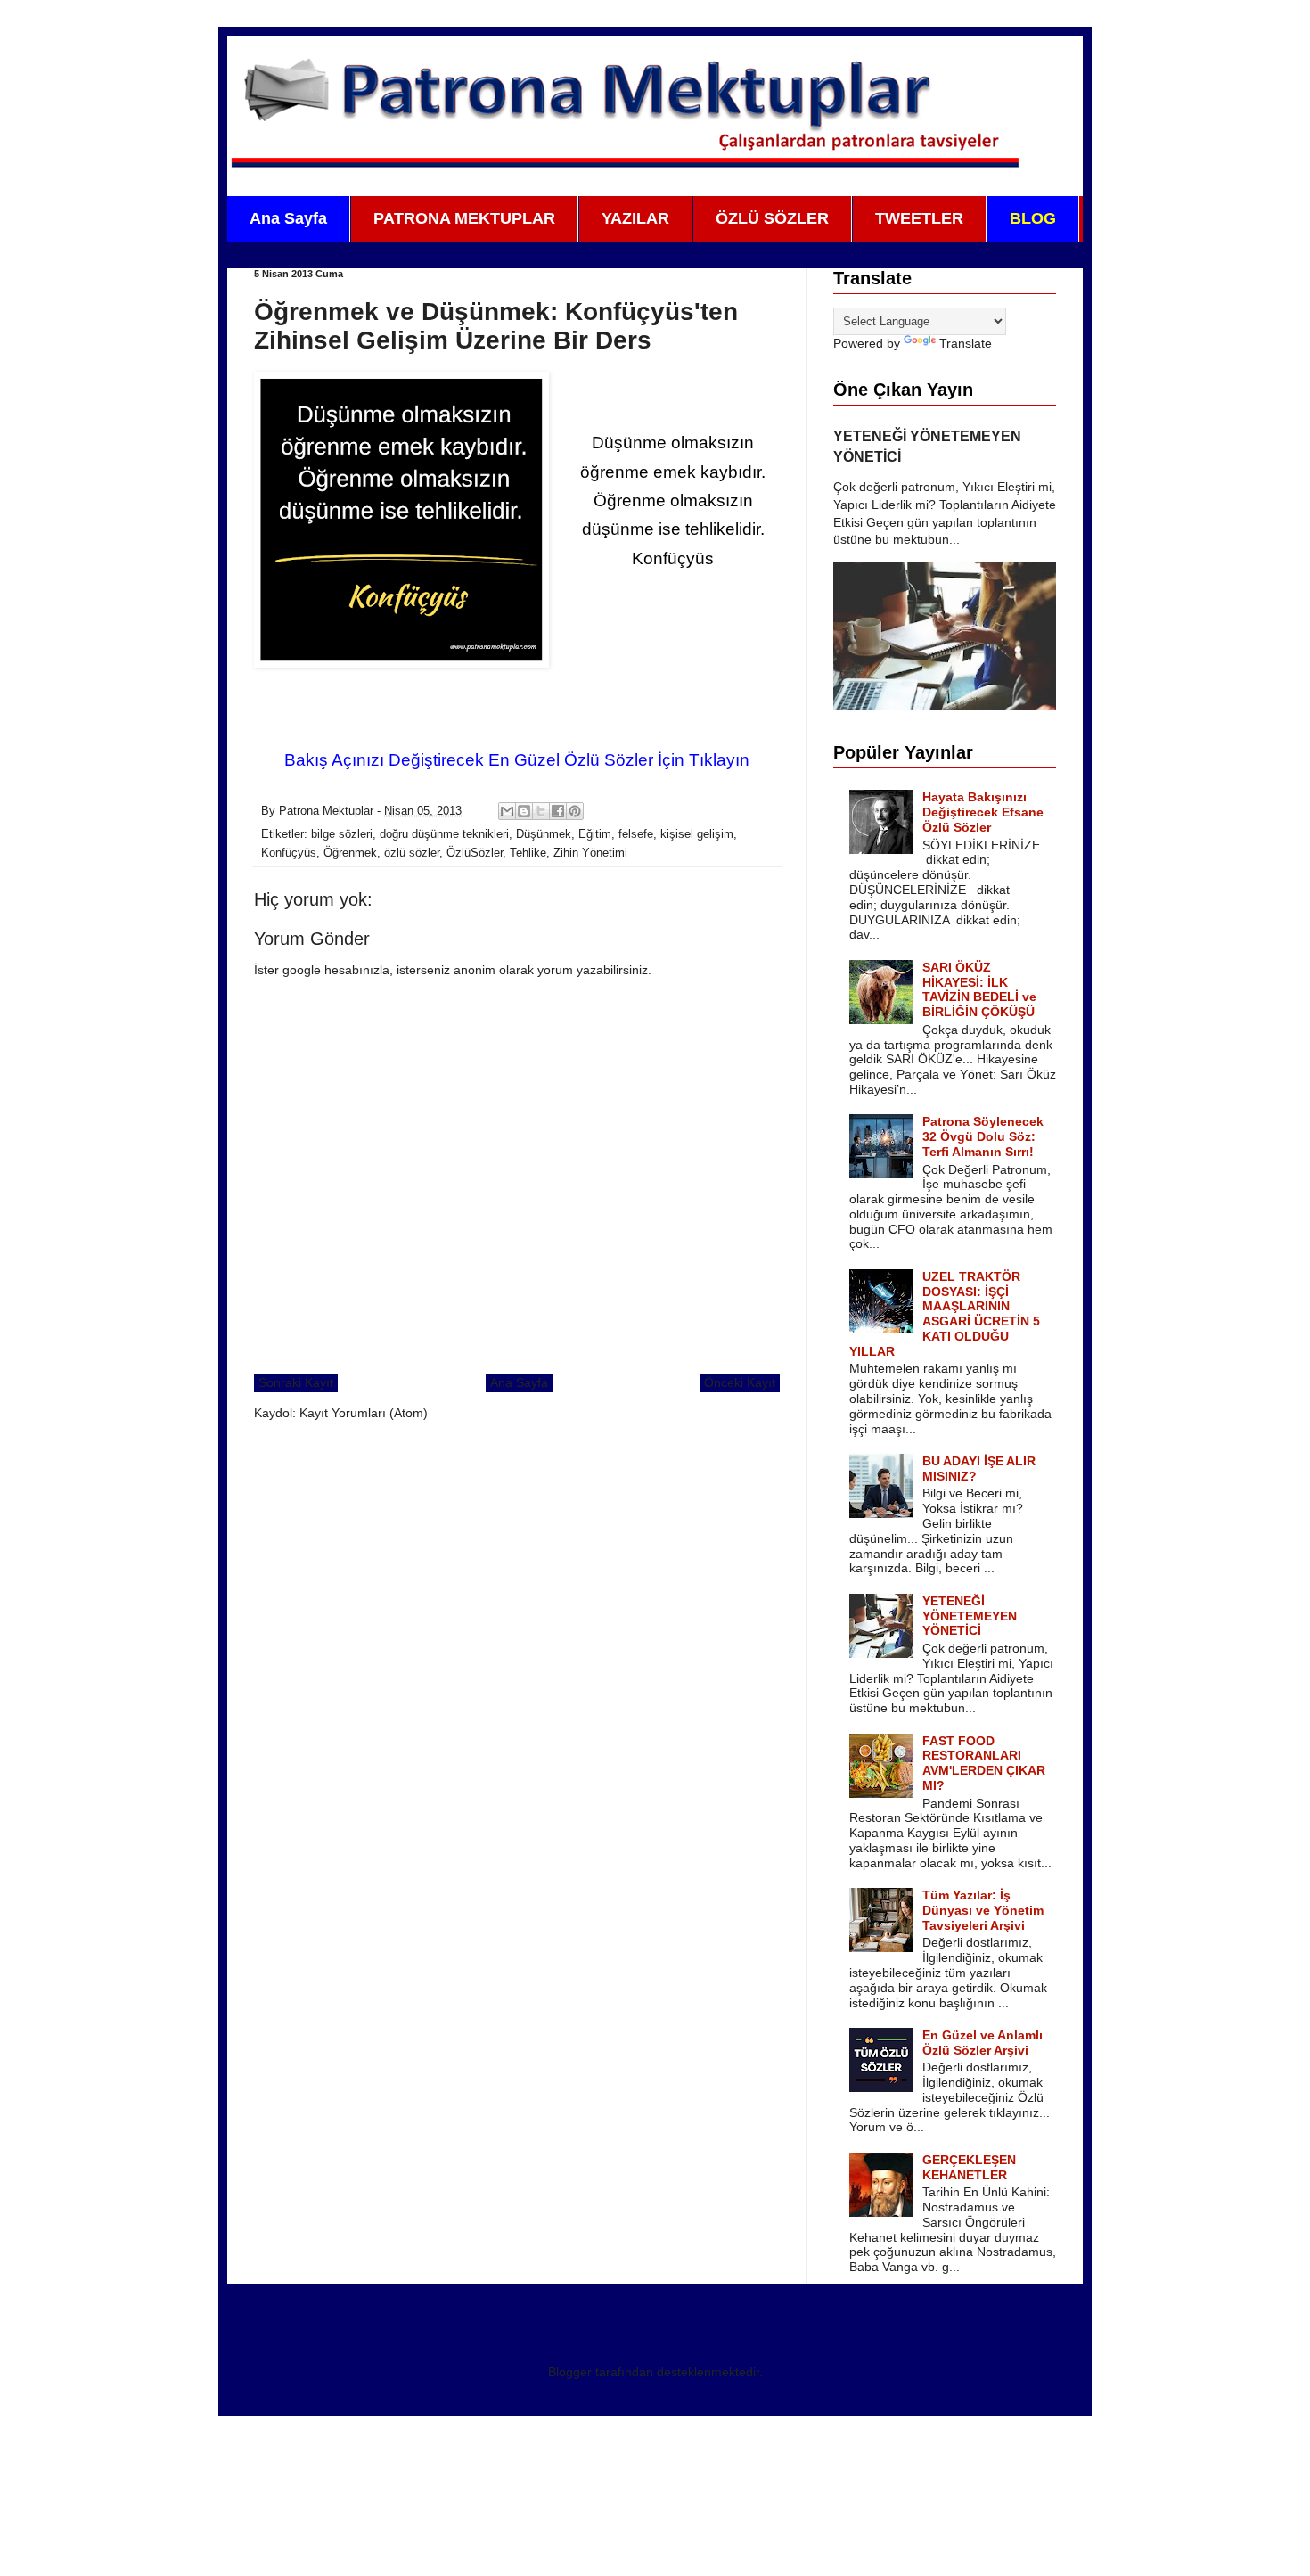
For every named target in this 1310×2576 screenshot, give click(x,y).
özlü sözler (412, 853)
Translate (966, 343)
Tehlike (528, 853)
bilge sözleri (342, 834)
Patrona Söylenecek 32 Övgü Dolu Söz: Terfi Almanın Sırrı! (983, 1136)
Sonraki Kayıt (296, 1382)
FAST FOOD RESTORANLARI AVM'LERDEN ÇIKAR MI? (984, 1763)
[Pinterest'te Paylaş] (575, 811)
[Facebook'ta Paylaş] (558, 811)
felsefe (636, 834)
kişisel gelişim (697, 834)
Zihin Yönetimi (590, 853)
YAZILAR (635, 218)
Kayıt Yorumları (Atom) (364, 1413)
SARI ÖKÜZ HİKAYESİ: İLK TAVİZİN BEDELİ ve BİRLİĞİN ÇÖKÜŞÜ (979, 989)
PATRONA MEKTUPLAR (464, 218)
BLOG (1033, 218)
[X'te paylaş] (541, 811)
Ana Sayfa (288, 218)
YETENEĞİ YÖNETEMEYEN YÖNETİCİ (970, 1616)
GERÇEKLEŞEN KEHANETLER (969, 2167)
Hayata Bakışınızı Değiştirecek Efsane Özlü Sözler (983, 812)
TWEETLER (919, 218)
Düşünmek (544, 834)
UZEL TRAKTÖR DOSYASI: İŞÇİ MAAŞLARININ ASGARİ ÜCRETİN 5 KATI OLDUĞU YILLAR (945, 1314)
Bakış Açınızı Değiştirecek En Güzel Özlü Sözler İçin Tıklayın (517, 760)
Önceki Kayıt (740, 1382)
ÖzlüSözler (475, 853)
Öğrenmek (350, 853)
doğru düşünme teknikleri (444, 834)
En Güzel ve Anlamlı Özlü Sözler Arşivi (982, 2043)
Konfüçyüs (289, 853)
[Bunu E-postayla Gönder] (507, 811)
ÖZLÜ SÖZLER (772, 218)
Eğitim (595, 834)
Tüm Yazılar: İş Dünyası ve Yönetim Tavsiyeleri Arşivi (983, 1910)
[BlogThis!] (524, 811)
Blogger (570, 2372)
